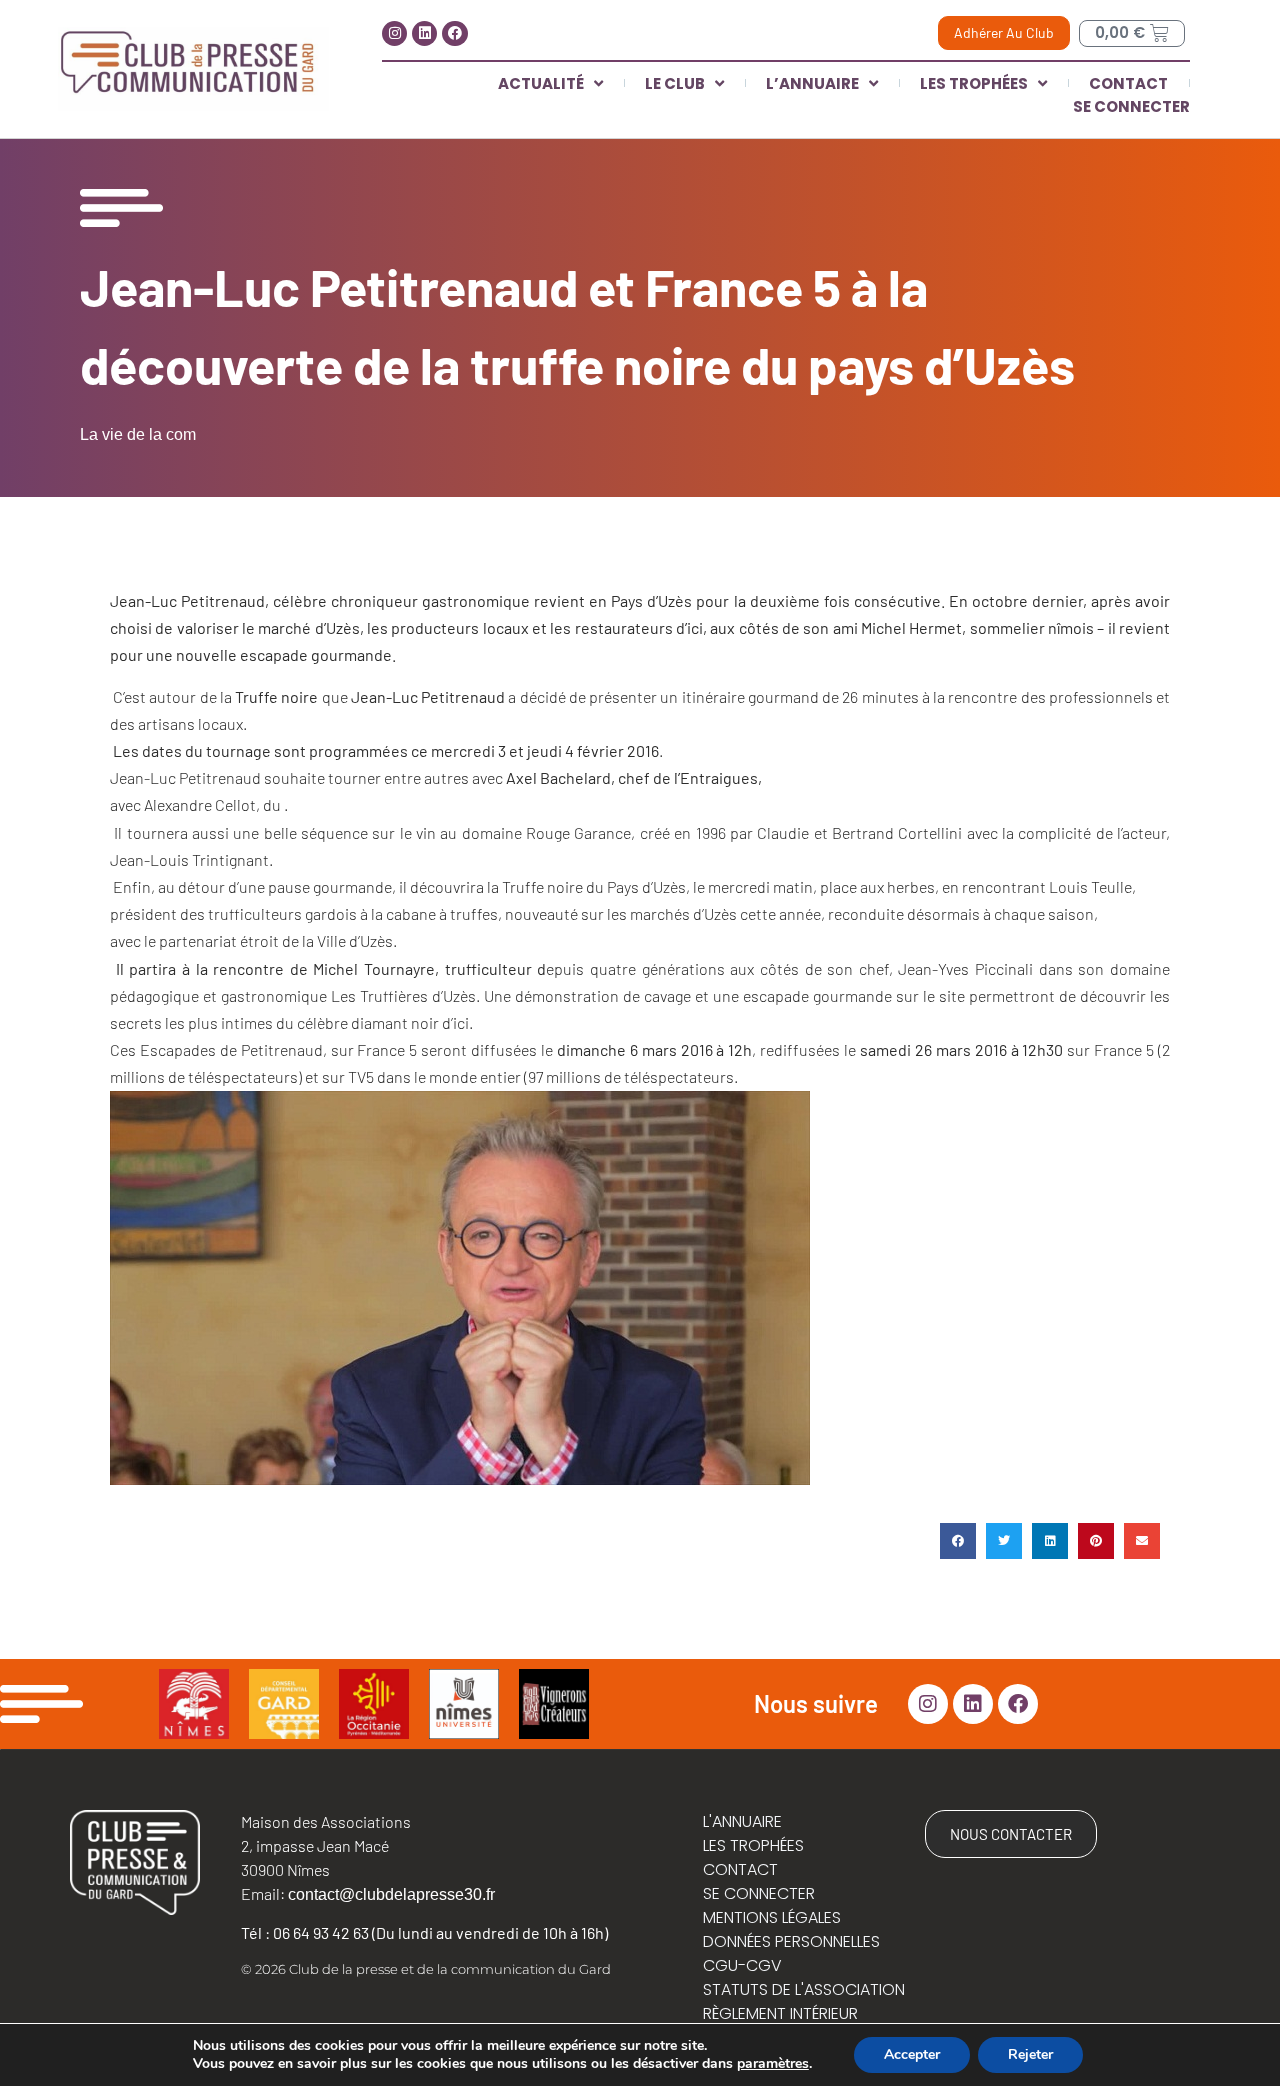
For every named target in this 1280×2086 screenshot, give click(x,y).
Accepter (912, 2054)
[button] (958, 1541)
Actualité (541, 83)
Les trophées (974, 83)
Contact (1128, 83)
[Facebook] (454, 33)
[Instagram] (394, 33)
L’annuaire (812, 83)
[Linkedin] (424, 33)
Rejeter (1030, 2054)
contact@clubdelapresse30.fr (391, 1894)
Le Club (675, 83)
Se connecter (1131, 106)
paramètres (773, 2064)
